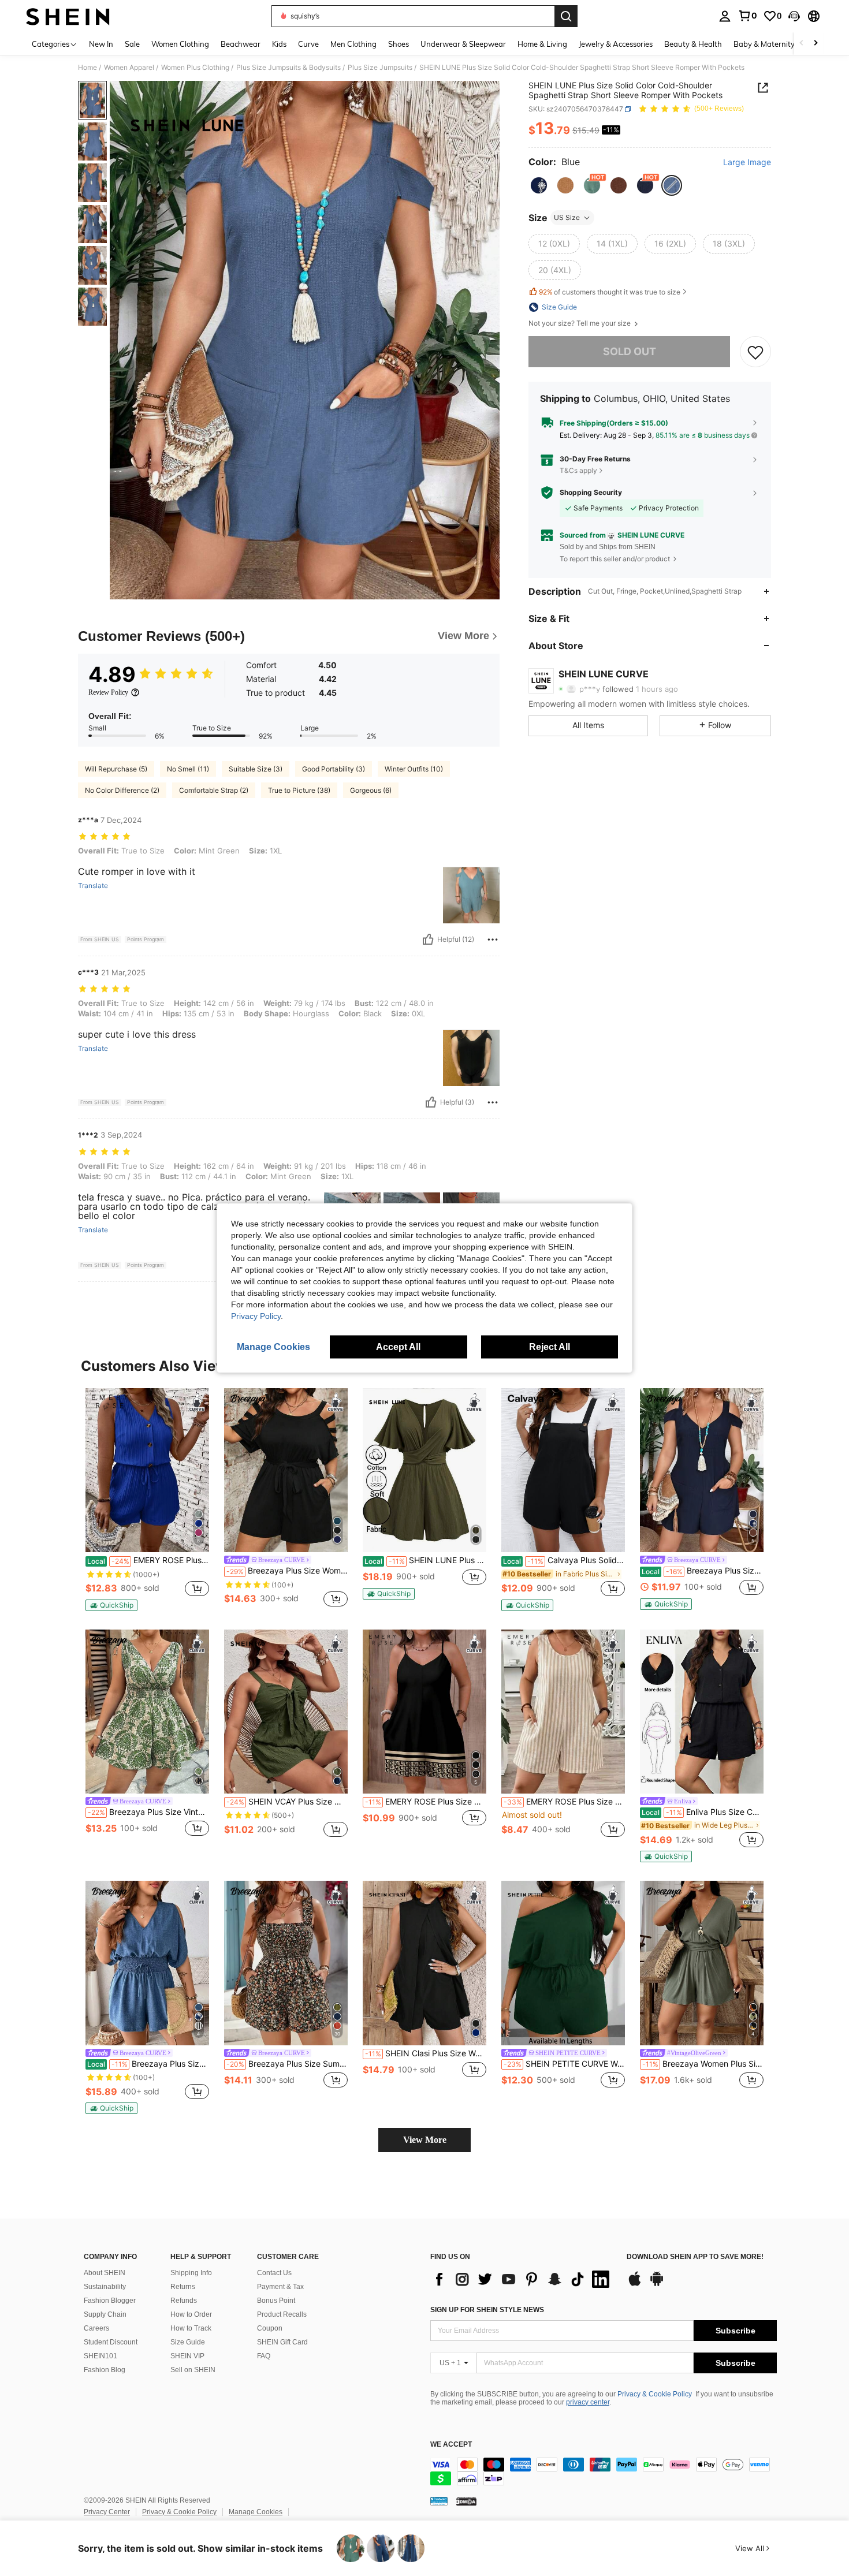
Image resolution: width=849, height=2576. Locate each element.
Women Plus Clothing (195, 68)
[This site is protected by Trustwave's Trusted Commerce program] (439, 2501)
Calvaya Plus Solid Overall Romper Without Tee (564, 1560)
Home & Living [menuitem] (542, 44)
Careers (96, 2328)
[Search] (566, 16)
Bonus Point (276, 2301)
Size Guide (188, 2342)
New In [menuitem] (101, 44)
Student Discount (111, 2342)
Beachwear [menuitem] (241, 44)
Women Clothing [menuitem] (180, 44)
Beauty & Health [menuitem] (693, 44)
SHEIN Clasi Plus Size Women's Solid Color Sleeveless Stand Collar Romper (426, 2053)
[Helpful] (428, 940)
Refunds (184, 2301)
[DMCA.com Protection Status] (466, 2501)
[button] (794, 16)
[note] (111, 1605)
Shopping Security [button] (591, 493)
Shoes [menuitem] (399, 44)
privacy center (588, 2402)
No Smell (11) (188, 769)
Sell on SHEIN (193, 2370)
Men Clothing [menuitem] (353, 44)
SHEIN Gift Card (282, 2342)
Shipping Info (191, 2273)
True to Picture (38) (299, 790)
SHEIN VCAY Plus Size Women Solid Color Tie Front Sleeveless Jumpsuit (287, 1802)
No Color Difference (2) (122, 790)
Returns (183, 2287)
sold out (630, 351)
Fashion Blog (105, 2370)
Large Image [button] (747, 162)
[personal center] (725, 16)
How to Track (191, 2328)
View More (425, 2140)
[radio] (539, 185)
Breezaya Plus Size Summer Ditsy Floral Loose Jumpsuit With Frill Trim (287, 2064)
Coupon (270, 2328)
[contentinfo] (604, 2471)
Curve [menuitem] (308, 44)
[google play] (657, 2284)
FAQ (264, 2356)
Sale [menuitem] (132, 44)
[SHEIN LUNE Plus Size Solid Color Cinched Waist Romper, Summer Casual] (425, 1470)
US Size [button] (567, 217)
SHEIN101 (100, 2356)
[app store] (635, 2284)
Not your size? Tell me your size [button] (580, 323)
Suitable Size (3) (256, 769)
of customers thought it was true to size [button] (610, 292)
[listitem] (147, 1500)
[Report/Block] (493, 940)
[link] (747, 16)
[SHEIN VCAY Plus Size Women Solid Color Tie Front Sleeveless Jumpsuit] (286, 1712)
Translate (93, 886)
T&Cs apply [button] (578, 470)
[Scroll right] (816, 44)
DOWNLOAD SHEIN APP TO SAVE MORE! (695, 2257)
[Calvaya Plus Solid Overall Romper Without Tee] (563, 1470)
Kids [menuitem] (279, 44)
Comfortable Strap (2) (214, 790)
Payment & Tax (280, 2287)
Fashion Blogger (110, 2301)
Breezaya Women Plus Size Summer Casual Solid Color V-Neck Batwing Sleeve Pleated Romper (703, 2064)
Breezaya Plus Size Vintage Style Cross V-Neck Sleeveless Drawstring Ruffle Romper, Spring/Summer (148, 1812)
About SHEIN (105, 2273)
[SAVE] (755, 352)
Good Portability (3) (334, 769)
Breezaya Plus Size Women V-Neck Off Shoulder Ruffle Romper (148, 2064)
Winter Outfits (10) (414, 769)
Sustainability (105, 2287)
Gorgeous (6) (371, 790)
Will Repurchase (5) (116, 769)
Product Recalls (282, 2314)
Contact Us (274, 2273)
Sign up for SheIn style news (487, 2310)
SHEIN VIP (187, 2356)
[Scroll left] (802, 44)
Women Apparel (129, 68)
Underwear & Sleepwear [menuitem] (463, 44)
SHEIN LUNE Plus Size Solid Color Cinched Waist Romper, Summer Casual (425, 1560)
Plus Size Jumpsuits (380, 68)
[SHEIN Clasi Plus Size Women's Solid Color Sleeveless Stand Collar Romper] (425, 1963)
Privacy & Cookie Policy (655, 2394)
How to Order (191, 2314)
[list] (523, 2279)
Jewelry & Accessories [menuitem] (616, 44)
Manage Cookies (256, 2512)
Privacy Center (107, 2512)
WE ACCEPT (451, 2445)
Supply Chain (105, 2314)
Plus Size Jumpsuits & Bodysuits (288, 68)
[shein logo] (68, 16)
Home (87, 68)
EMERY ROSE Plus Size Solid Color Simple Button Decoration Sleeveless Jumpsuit (148, 1560)
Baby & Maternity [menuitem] (764, 44)
